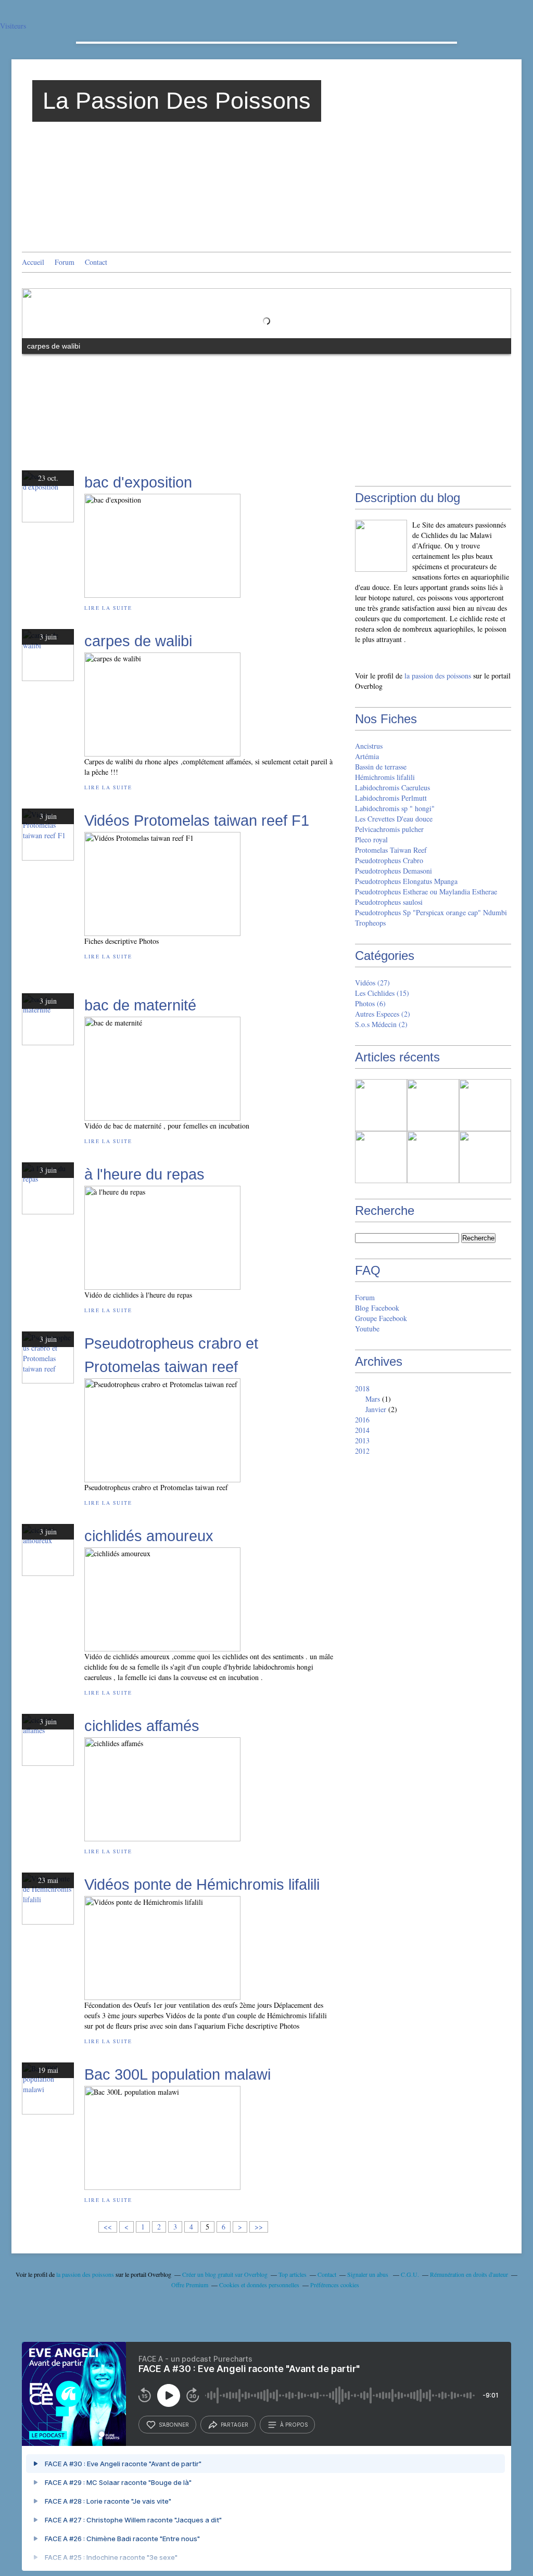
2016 (362, 1420)
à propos (294, 2425)
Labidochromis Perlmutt (391, 798)
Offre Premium (190, 2285)
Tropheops (370, 923)
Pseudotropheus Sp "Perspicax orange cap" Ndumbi (431, 912)
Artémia (367, 756)
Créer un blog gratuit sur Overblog (225, 2274)
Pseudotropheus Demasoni (394, 871)
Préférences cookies (335, 2285)
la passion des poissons (438, 676)
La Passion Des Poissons (177, 101)
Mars (373, 1399)
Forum (65, 262)
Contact (96, 262)
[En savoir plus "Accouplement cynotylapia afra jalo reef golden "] (381, 1105)
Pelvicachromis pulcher (389, 829)
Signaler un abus (369, 2274)
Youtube (367, 1329)
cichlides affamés (142, 1726)
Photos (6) (370, 1003)
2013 (362, 1440)
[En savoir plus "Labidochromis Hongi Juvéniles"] (485, 1105)
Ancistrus (369, 746)
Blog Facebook (377, 1308)
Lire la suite (108, 608)
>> (259, 2227)
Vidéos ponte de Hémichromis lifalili (202, 1884)
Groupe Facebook (381, 1318)
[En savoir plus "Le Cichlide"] (433, 1105)
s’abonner (174, 2425)
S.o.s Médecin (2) (381, 1024)
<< (108, 2227)
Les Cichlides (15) (382, 993)
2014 (362, 1430)
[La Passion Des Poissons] (381, 546)
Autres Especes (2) (383, 1014)
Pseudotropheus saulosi (389, 902)
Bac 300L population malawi (177, 2074)
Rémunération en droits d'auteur (469, 2274)
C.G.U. (410, 2274)
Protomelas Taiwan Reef (391, 850)
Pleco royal (371, 840)
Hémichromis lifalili (385, 777)
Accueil (33, 262)
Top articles (293, 2274)
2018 (362, 1388)
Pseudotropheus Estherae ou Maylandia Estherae (426, 892)
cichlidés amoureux (149, 1536)
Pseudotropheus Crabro (389, 860)
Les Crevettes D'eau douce (394, 819)
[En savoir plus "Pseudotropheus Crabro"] (381, 1157)
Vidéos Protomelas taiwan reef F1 (197, 820)
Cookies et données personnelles (259, 2285)
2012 (362, 1451)
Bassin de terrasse (381, 767)
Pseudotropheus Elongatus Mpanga (406, 881)
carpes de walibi (138, 641)
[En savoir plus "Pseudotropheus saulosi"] (485, 1157)
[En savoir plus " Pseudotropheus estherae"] (433, 1157)
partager (234, 2425)
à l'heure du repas (144, 1174)
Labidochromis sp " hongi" (395, 808)
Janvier (376, 1409)
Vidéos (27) (372, 983)
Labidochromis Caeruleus (392, 787)
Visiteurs (13, 26)
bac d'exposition (138, 482)
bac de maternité (140, 1005)
